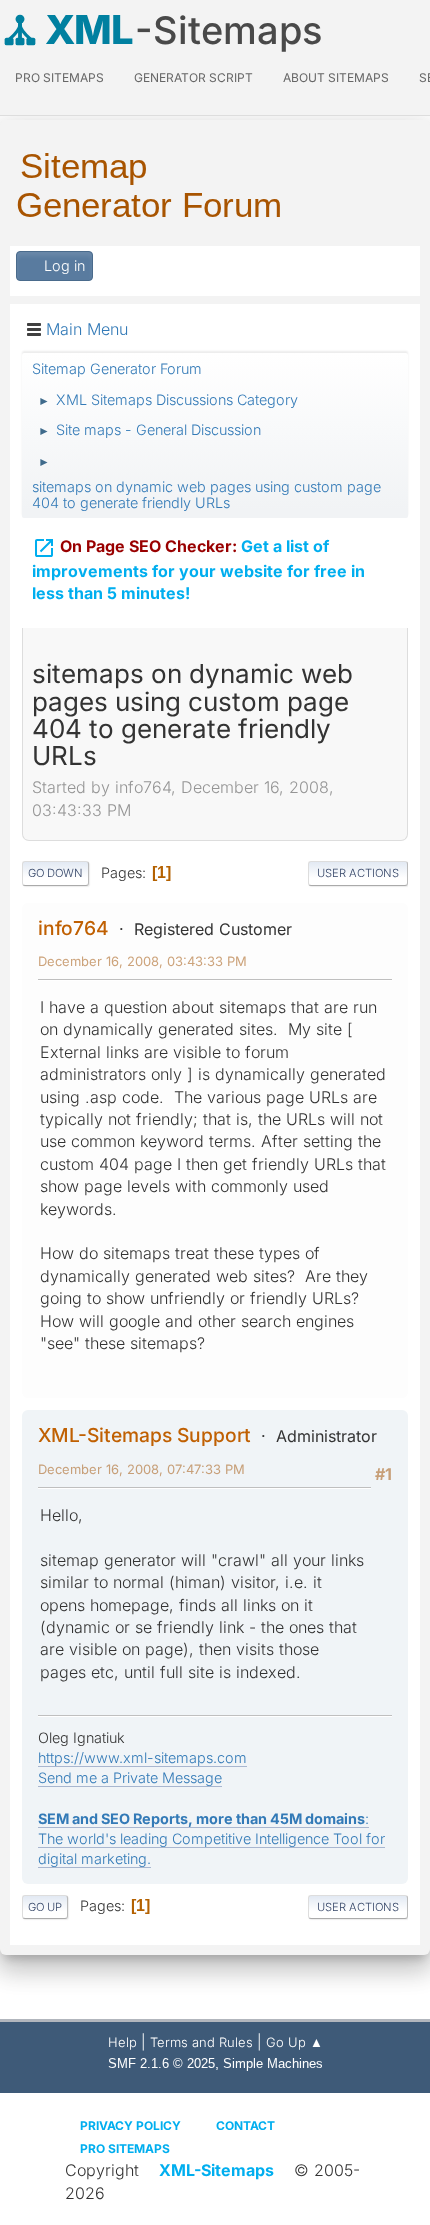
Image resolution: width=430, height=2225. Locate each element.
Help (122, 2042)
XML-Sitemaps (216, 2170)
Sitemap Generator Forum (149, 185)
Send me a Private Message (130, 1777)
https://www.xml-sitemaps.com (142, 1757)
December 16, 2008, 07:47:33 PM (141, 1469)
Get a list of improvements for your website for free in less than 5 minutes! (198, 570)
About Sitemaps (336, 77)
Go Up (45, 1907)
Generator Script (193, 77)
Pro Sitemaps (125, 2148)
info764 (73, 928)
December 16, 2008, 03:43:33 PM (142, 961)
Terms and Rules (201, 2042)
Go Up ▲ (294, 2042)
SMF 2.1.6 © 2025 (161, 2063)
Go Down (55, 873)
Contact (245, 2125)
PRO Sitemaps (59, 77)
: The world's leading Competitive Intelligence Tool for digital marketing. (211, 1838)
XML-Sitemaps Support (144, 1435)
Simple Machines (273, 2063)
